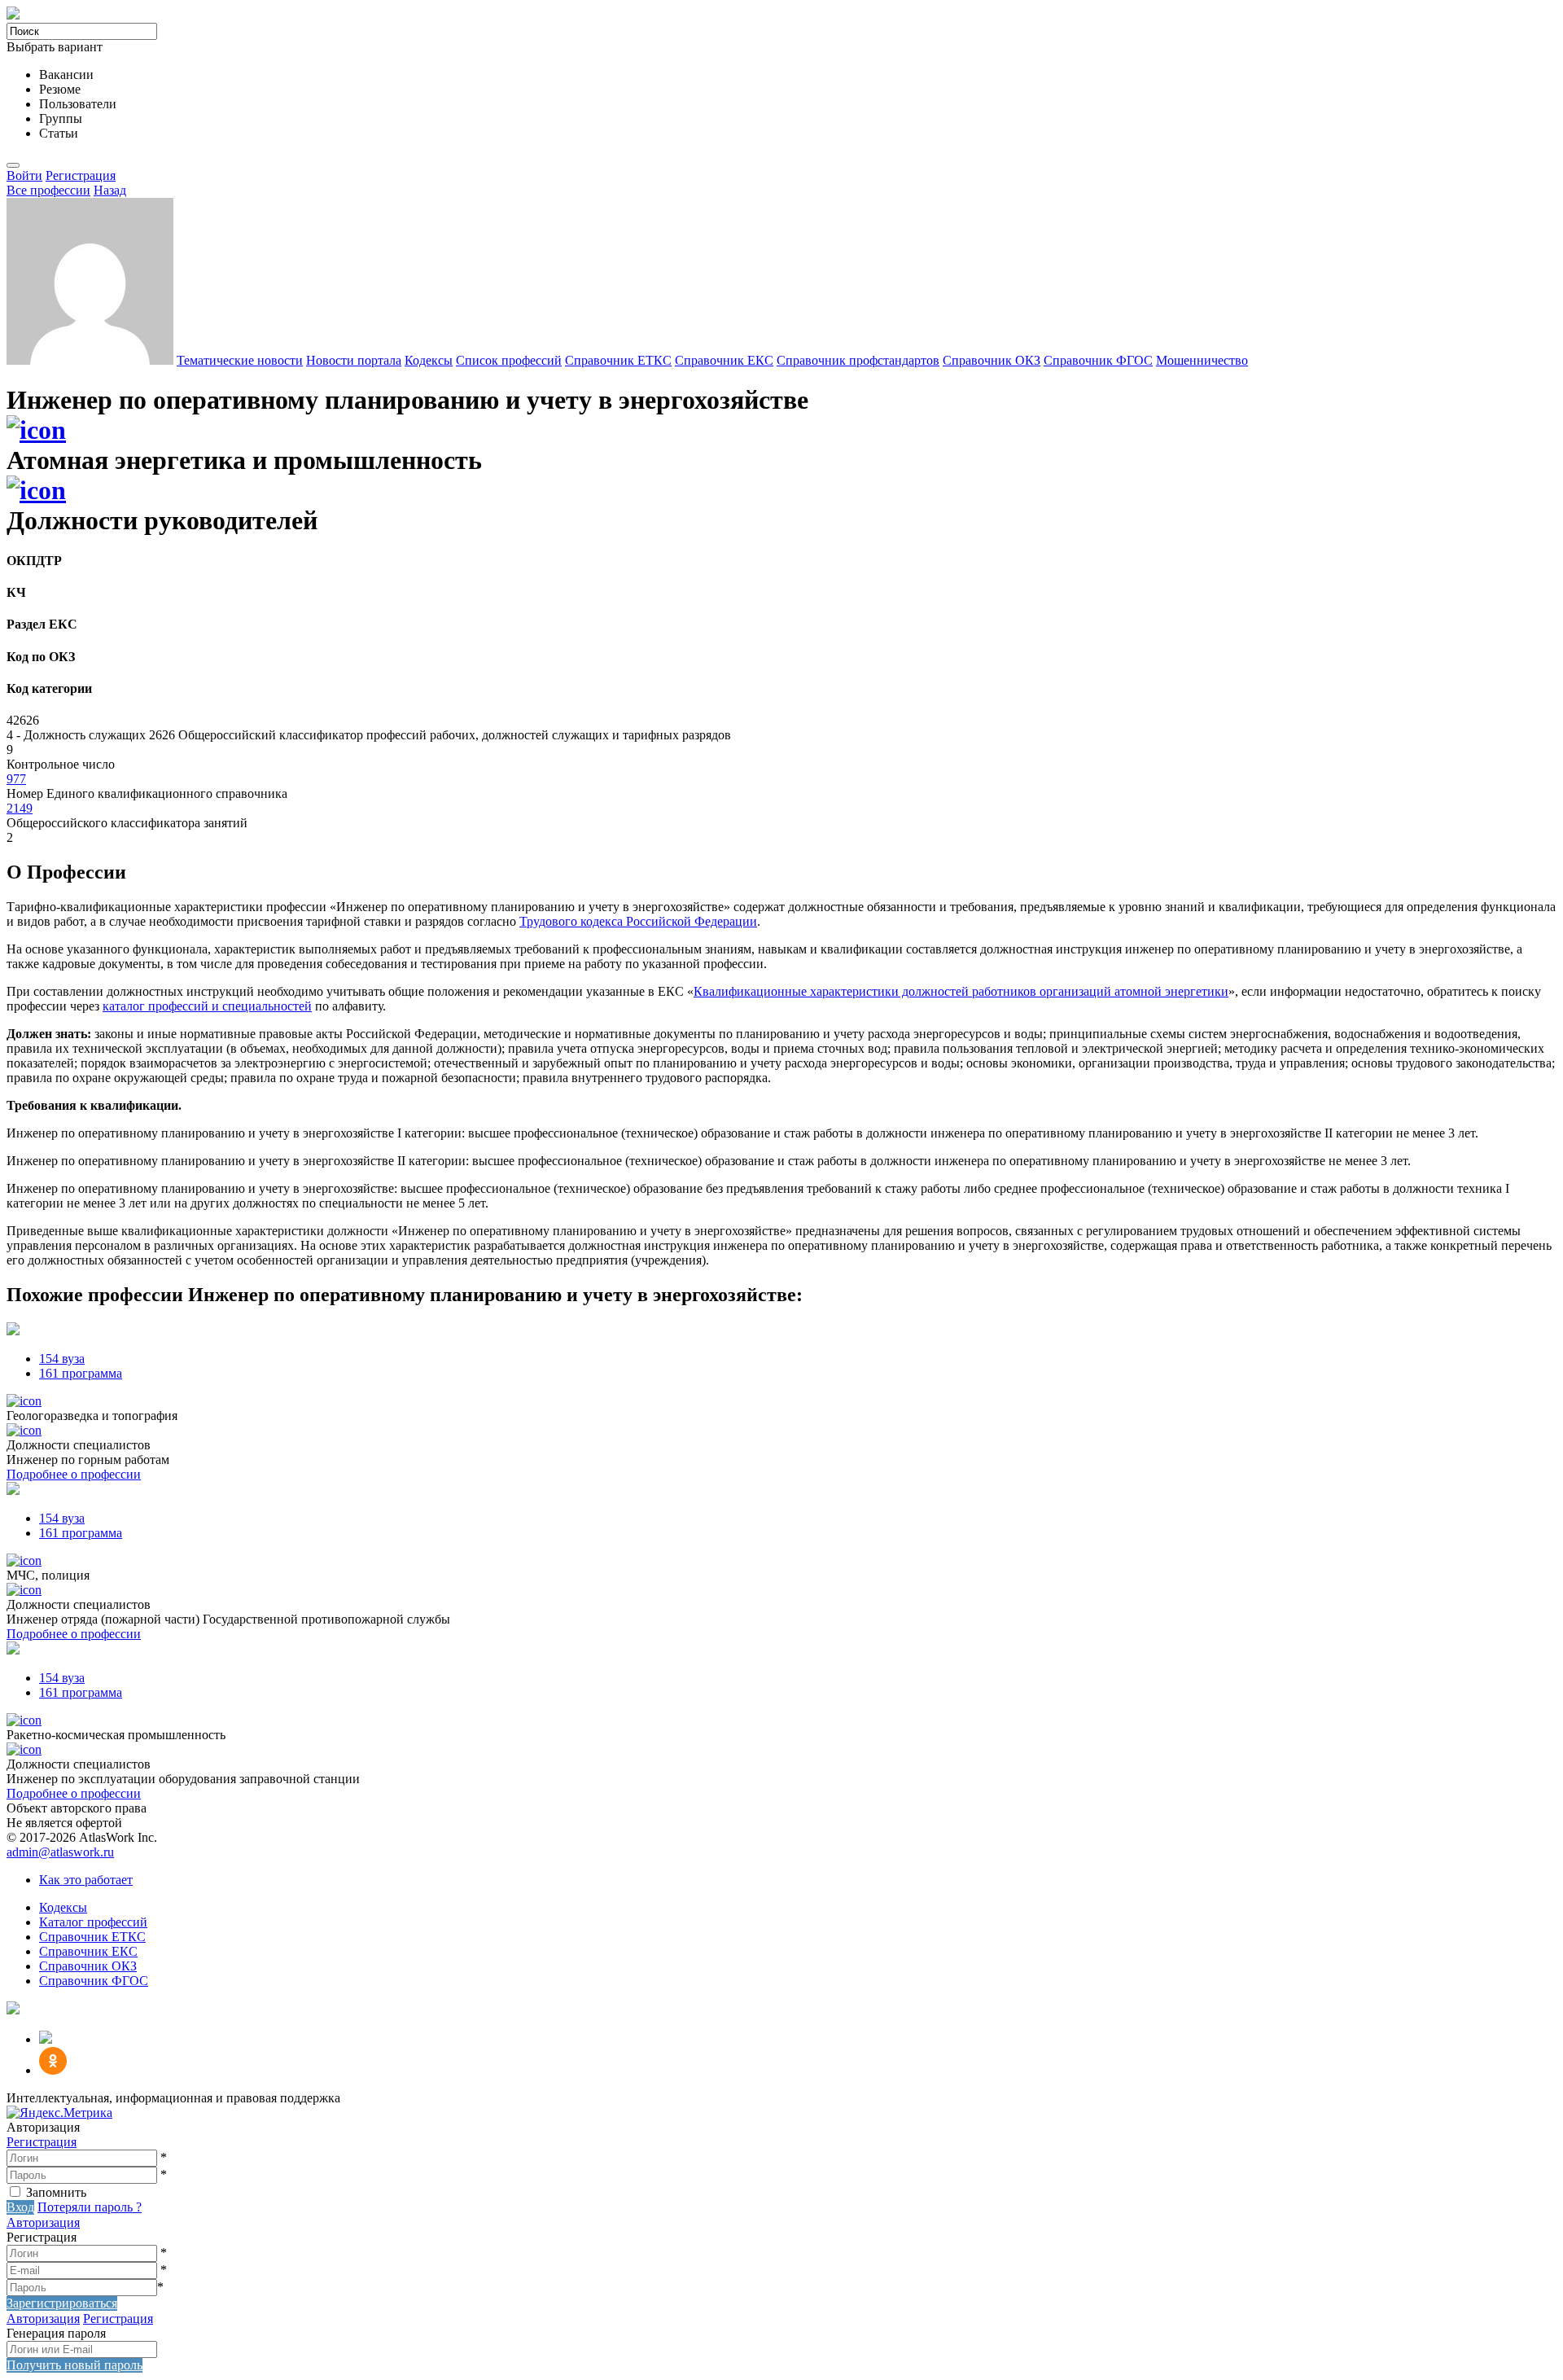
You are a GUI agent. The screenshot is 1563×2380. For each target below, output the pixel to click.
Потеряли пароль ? (90, 2207)
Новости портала (354, 360)
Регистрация (81, 175)
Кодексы (429, 360)
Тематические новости (240, 360)
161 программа (81, 1373)
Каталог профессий (93, 1922)
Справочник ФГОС (1098, 360)
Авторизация (43, 2222)
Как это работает (86, 1880)
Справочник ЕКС (724, 360)
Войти (24, 175)
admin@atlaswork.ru (60, 1852)
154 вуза (62, 1359)
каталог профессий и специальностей (207, 1006)
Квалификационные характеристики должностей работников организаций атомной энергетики (961, 991)
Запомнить (56, 2192)
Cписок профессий (509, 360)
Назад (110, 190)
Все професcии (48, 190)
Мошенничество (1202, 360)
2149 (20, 808)
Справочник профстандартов (858, 360)
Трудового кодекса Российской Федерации (638, 921)
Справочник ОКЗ (992, 360)
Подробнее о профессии (74, 1474)
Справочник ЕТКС (618, 360)
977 (16, 779)
